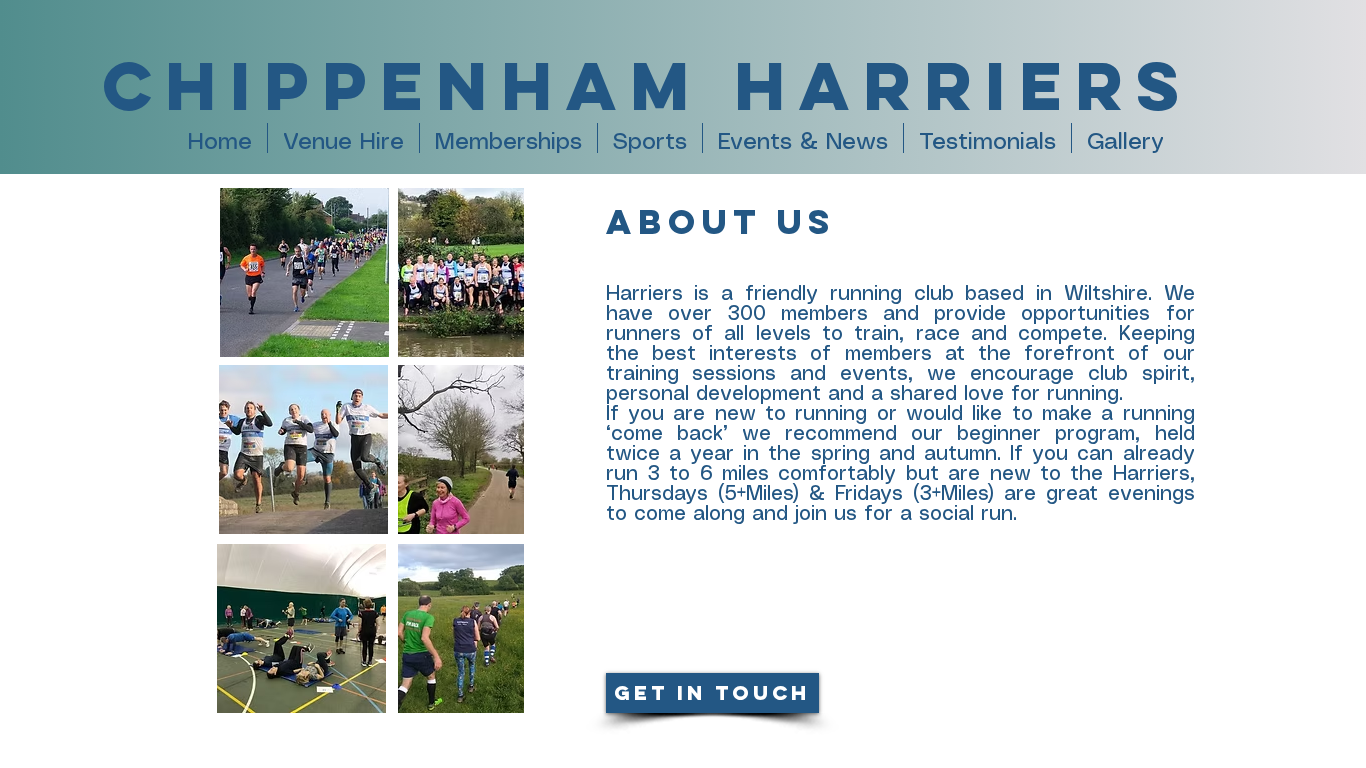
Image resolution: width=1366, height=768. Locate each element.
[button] (650, 138)
